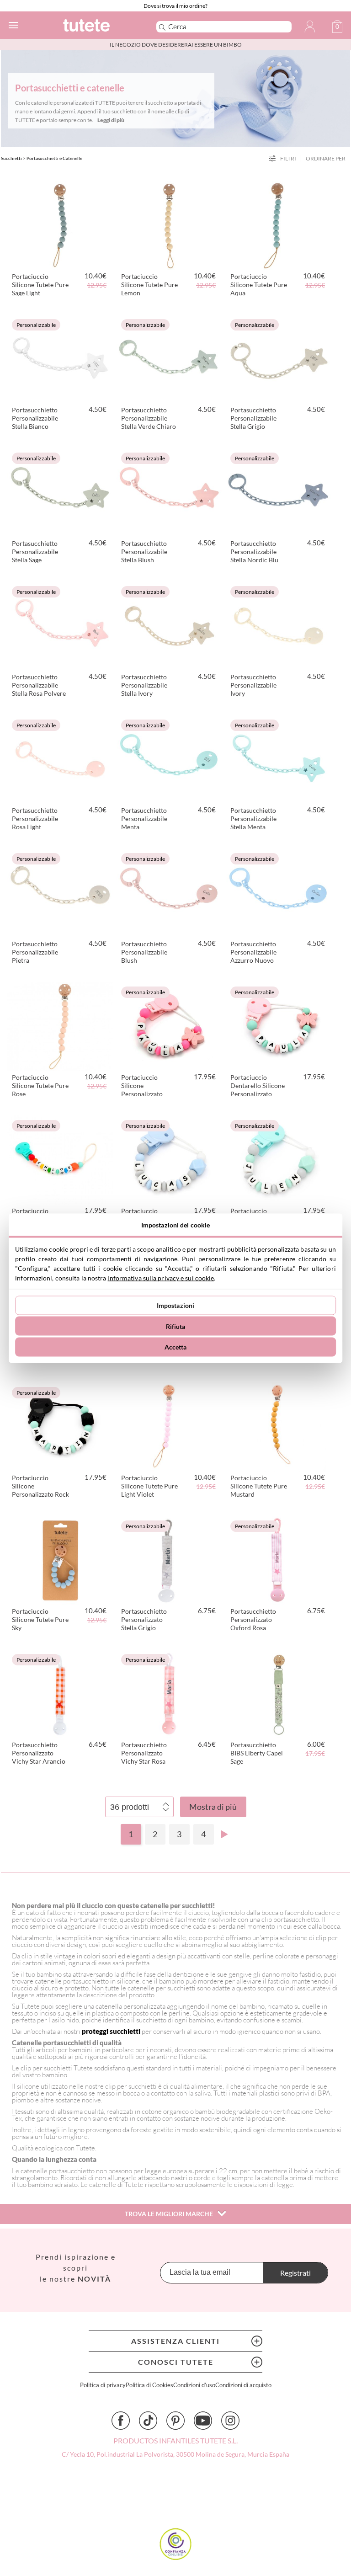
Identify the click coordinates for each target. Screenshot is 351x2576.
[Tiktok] (148, 2421)
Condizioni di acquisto (243, 2385)
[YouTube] (203, 2421)
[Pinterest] (175, 2421)
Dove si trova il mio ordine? (175, 6)
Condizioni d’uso (194, 2385)
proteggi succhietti (112, 2031)
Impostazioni (176, 1305)
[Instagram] (230, 2421)
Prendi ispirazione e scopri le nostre (76, 2268)
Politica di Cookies (149, 2385)
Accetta (176, 1347)
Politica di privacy (103, 2385)
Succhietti (11, 158)
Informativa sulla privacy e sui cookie (161, 1277)
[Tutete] (97, 27)
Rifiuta (176, 1326)
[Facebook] (121, 2421)
